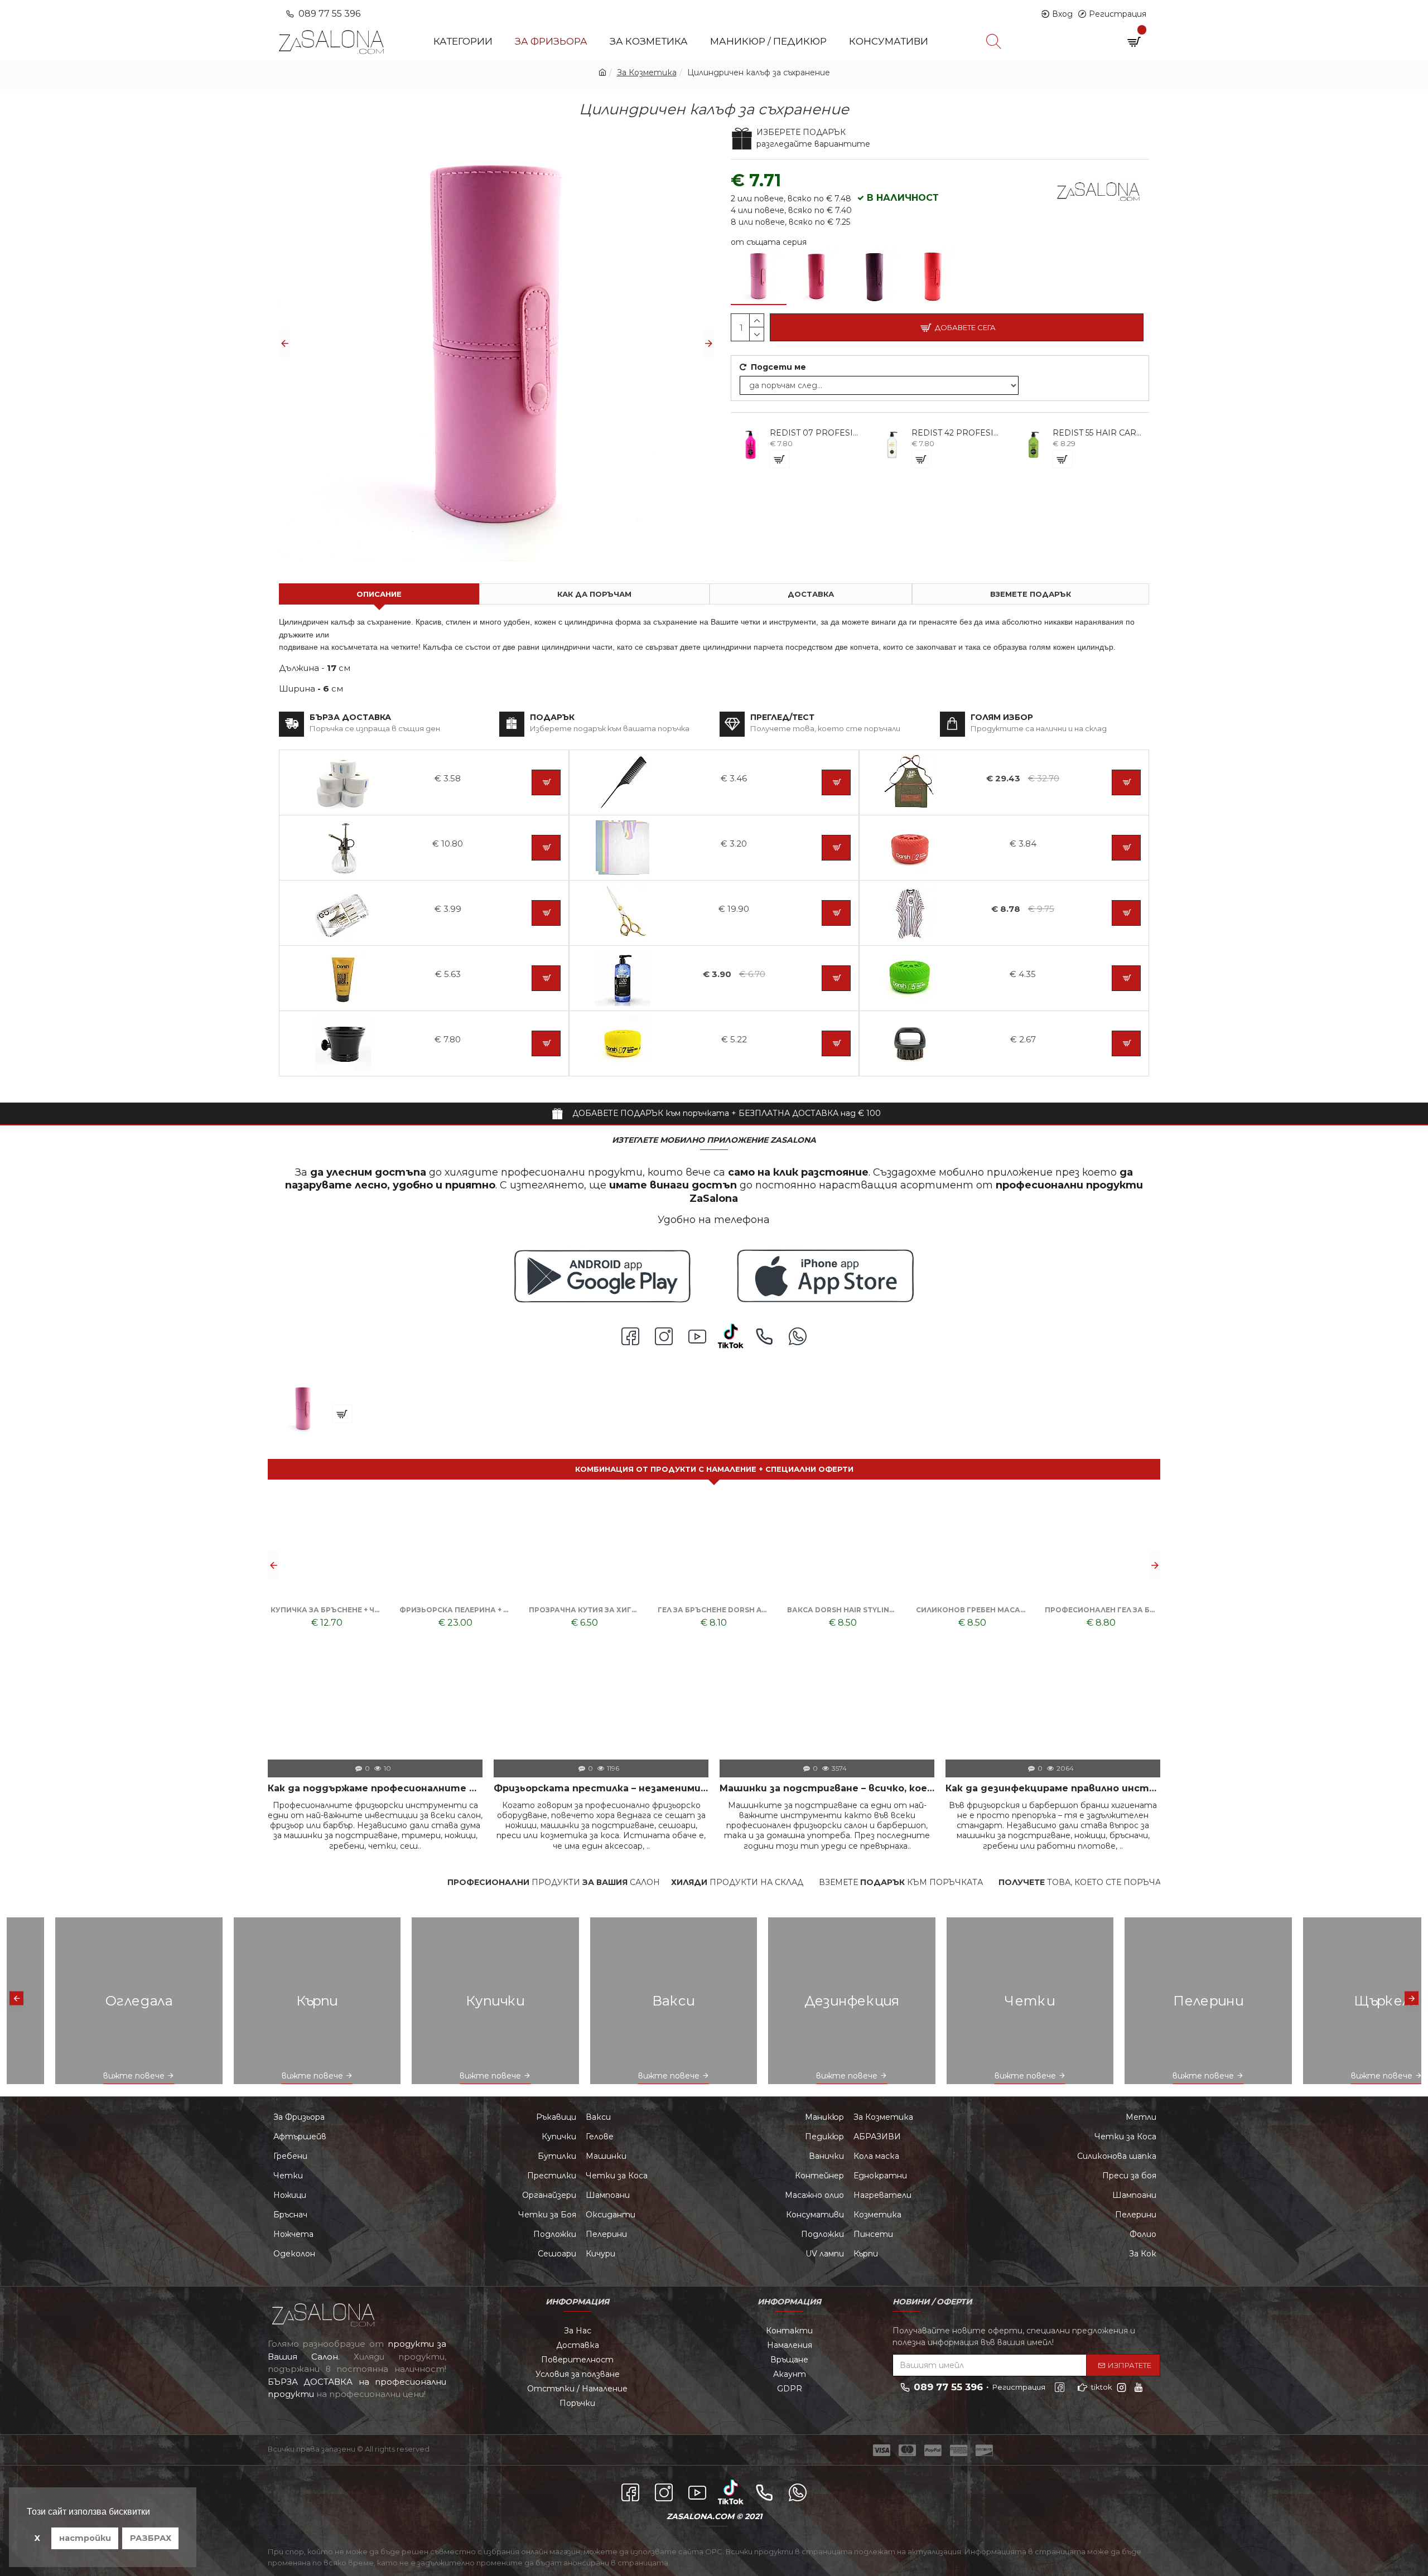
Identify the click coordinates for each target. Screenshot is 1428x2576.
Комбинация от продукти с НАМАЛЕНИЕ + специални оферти (714, 1469)
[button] (284, 344)
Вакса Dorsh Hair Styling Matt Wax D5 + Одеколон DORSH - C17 (1101, 1610)
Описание (379, 594)
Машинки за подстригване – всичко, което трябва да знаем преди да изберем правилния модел (827, 1788)
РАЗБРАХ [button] (151, 2538)
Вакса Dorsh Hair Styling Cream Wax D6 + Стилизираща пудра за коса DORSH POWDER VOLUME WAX (972, 1610)
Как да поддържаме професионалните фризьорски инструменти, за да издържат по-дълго (375, 1788)
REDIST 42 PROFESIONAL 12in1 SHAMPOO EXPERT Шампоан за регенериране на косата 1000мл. (958, 433)
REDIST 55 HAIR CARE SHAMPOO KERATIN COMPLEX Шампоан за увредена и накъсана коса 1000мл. (1099, 433)
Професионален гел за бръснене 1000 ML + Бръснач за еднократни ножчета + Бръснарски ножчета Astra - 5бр (843, 1610)
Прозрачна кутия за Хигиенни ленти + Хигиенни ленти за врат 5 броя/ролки (327, 1610)
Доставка (811, 594)
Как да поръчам (594, 594)
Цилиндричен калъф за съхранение (404, 1388)
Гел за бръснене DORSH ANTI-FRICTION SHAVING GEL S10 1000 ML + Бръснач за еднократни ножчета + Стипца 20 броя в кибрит (455, 1610)
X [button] (37, 2538)
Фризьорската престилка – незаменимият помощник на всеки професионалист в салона (601, 1788)
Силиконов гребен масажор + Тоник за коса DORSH (714, 1610)
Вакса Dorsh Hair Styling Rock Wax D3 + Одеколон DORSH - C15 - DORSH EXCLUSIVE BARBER (585, 1610)
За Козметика (647, 73)
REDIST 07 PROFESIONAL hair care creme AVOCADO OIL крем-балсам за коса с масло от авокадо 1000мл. (816, 433)
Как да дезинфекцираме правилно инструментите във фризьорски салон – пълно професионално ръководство (1053, 1788)
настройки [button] (85, 2538)
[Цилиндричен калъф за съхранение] (759, 277)
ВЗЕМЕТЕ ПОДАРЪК (1031, 594)
